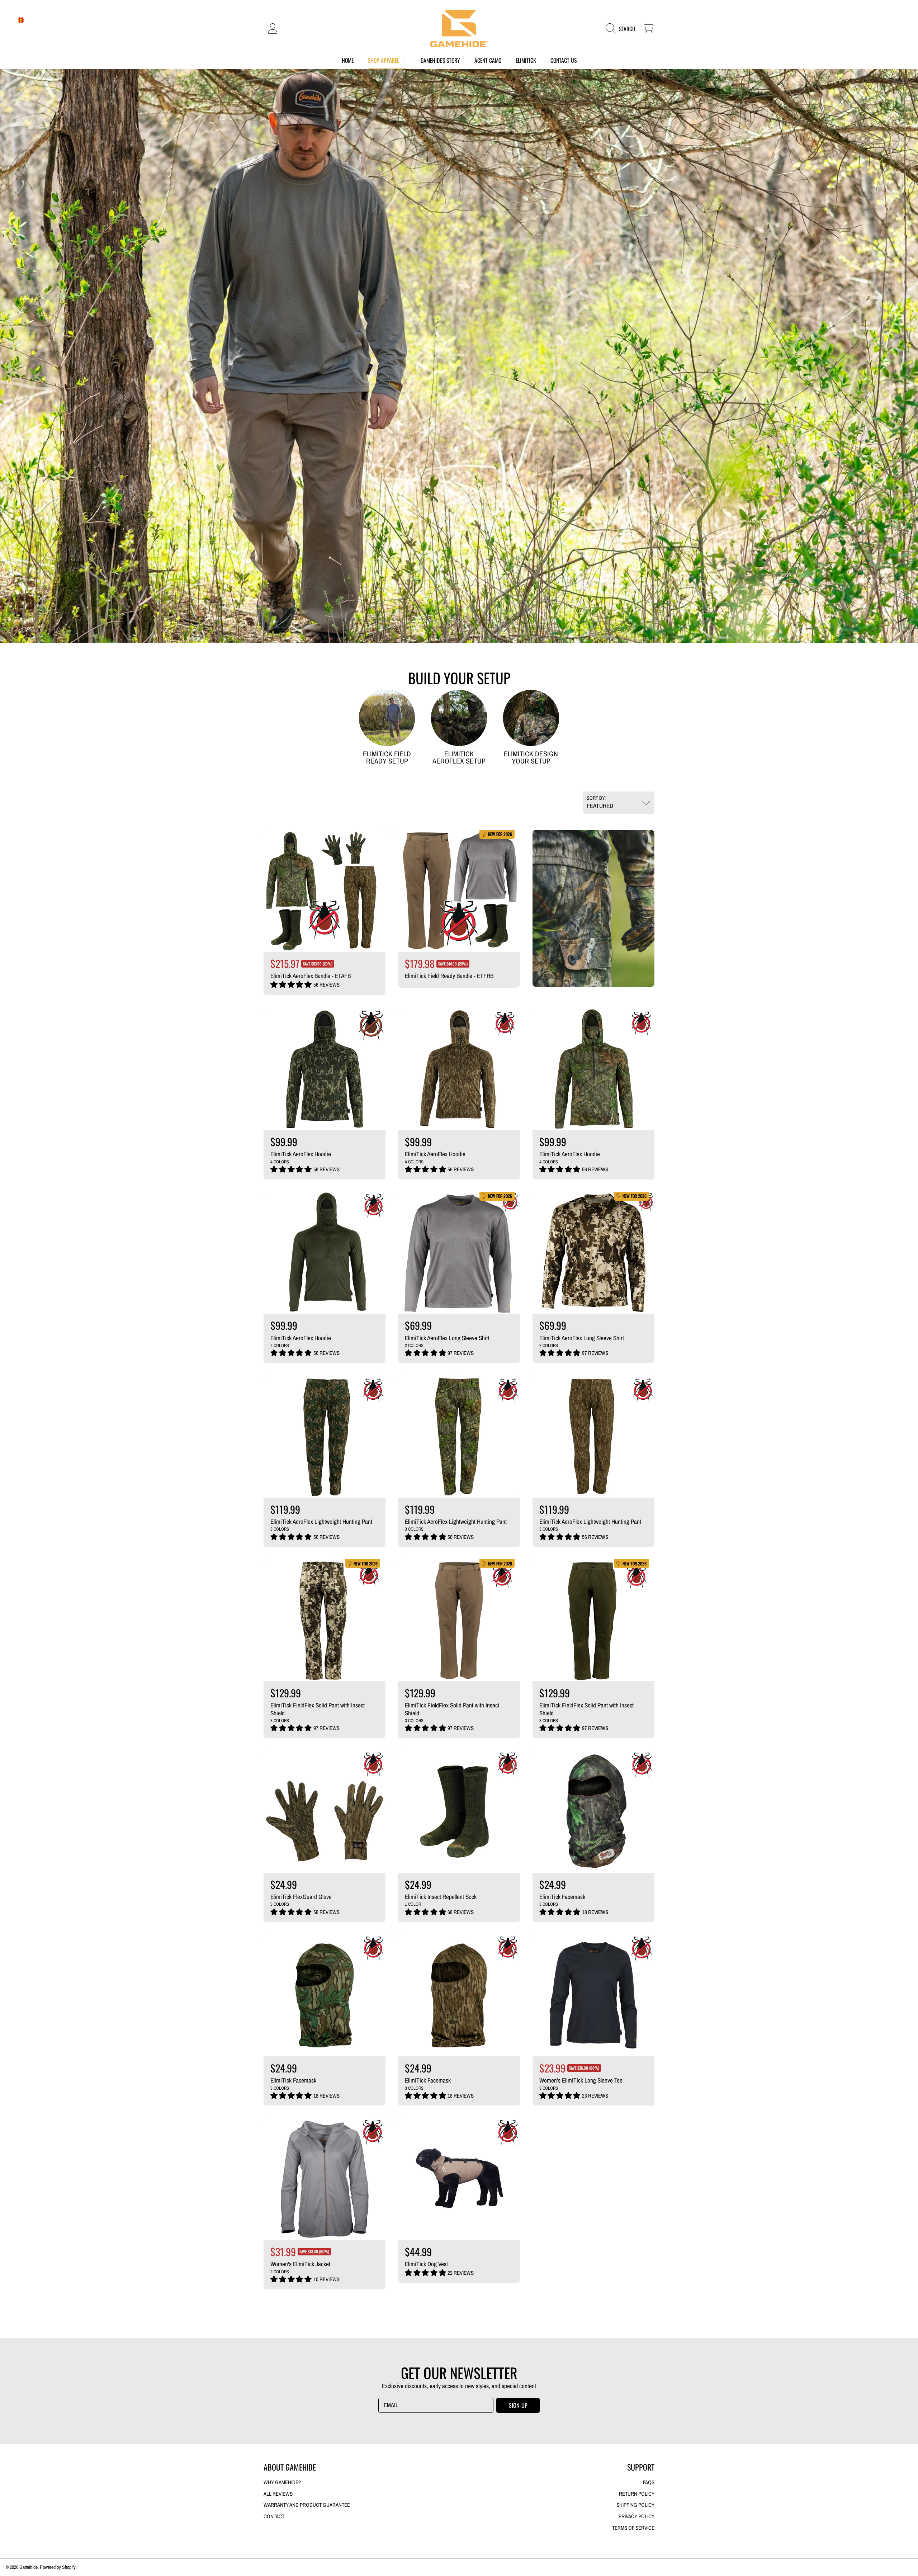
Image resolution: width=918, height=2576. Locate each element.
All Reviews (278, 2494)
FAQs (649, 2482)
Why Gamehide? (282, 2482)
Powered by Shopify (58, 2567)
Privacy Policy (637, 2516)
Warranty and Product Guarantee (307, 2505)
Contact (274, 2516)
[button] (623, 29)
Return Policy (637, 2494)
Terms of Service (633, 2528)
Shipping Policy (635, 2505)
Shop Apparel (384, 60)
